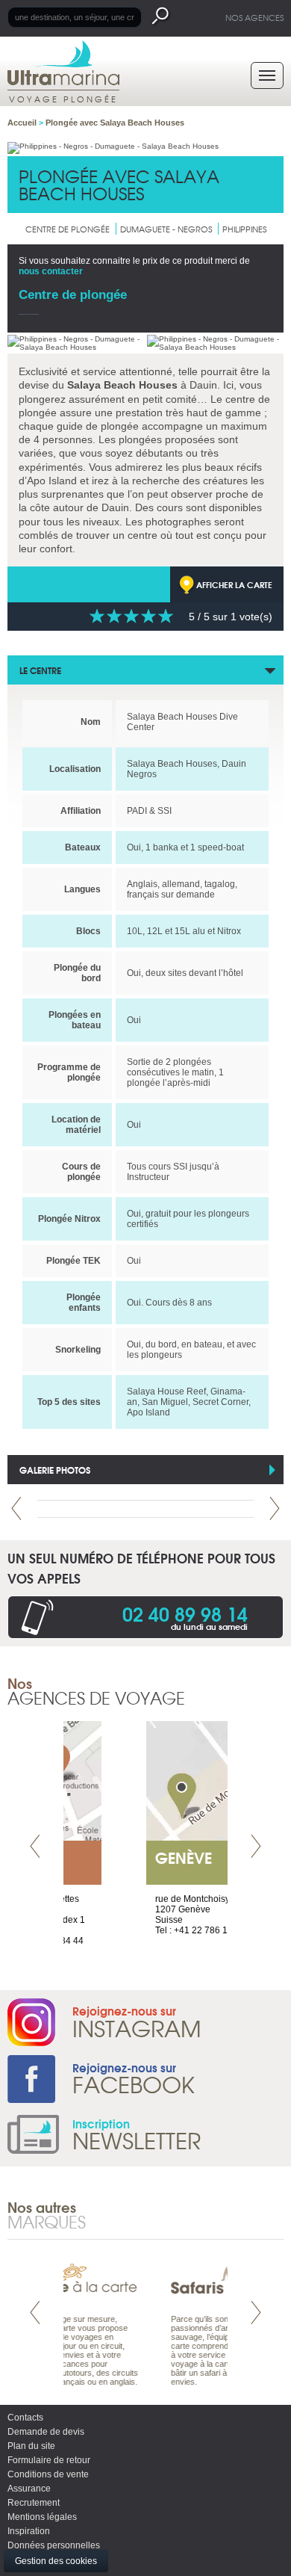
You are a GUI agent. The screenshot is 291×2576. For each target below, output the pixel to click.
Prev (16, 1508)
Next (275, 1508)
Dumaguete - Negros (166, 229)
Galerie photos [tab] (55, 1470)
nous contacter (51, 271)
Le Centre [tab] (40, 670)
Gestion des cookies (56, 2561)
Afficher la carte (234, 584)
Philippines (244, 229)
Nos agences (254, 17)
